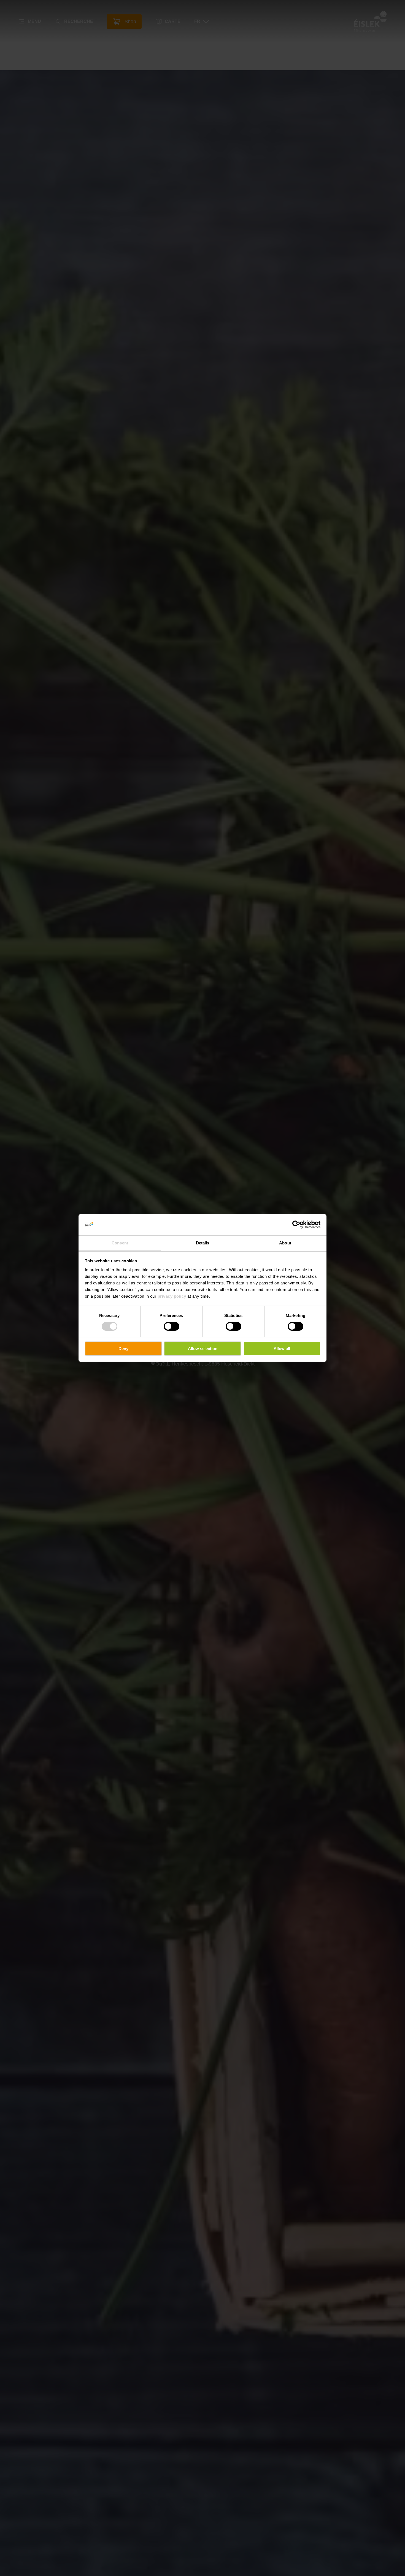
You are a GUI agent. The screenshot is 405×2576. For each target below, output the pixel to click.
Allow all (282, 1349)
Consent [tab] (120, 1243)
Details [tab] (203, 1243)
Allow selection (203, 1349)
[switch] (172, 1326)
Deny (123, 1349)
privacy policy (172, 1296)
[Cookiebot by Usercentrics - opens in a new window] (296, 1225)
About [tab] (285, 1243)
